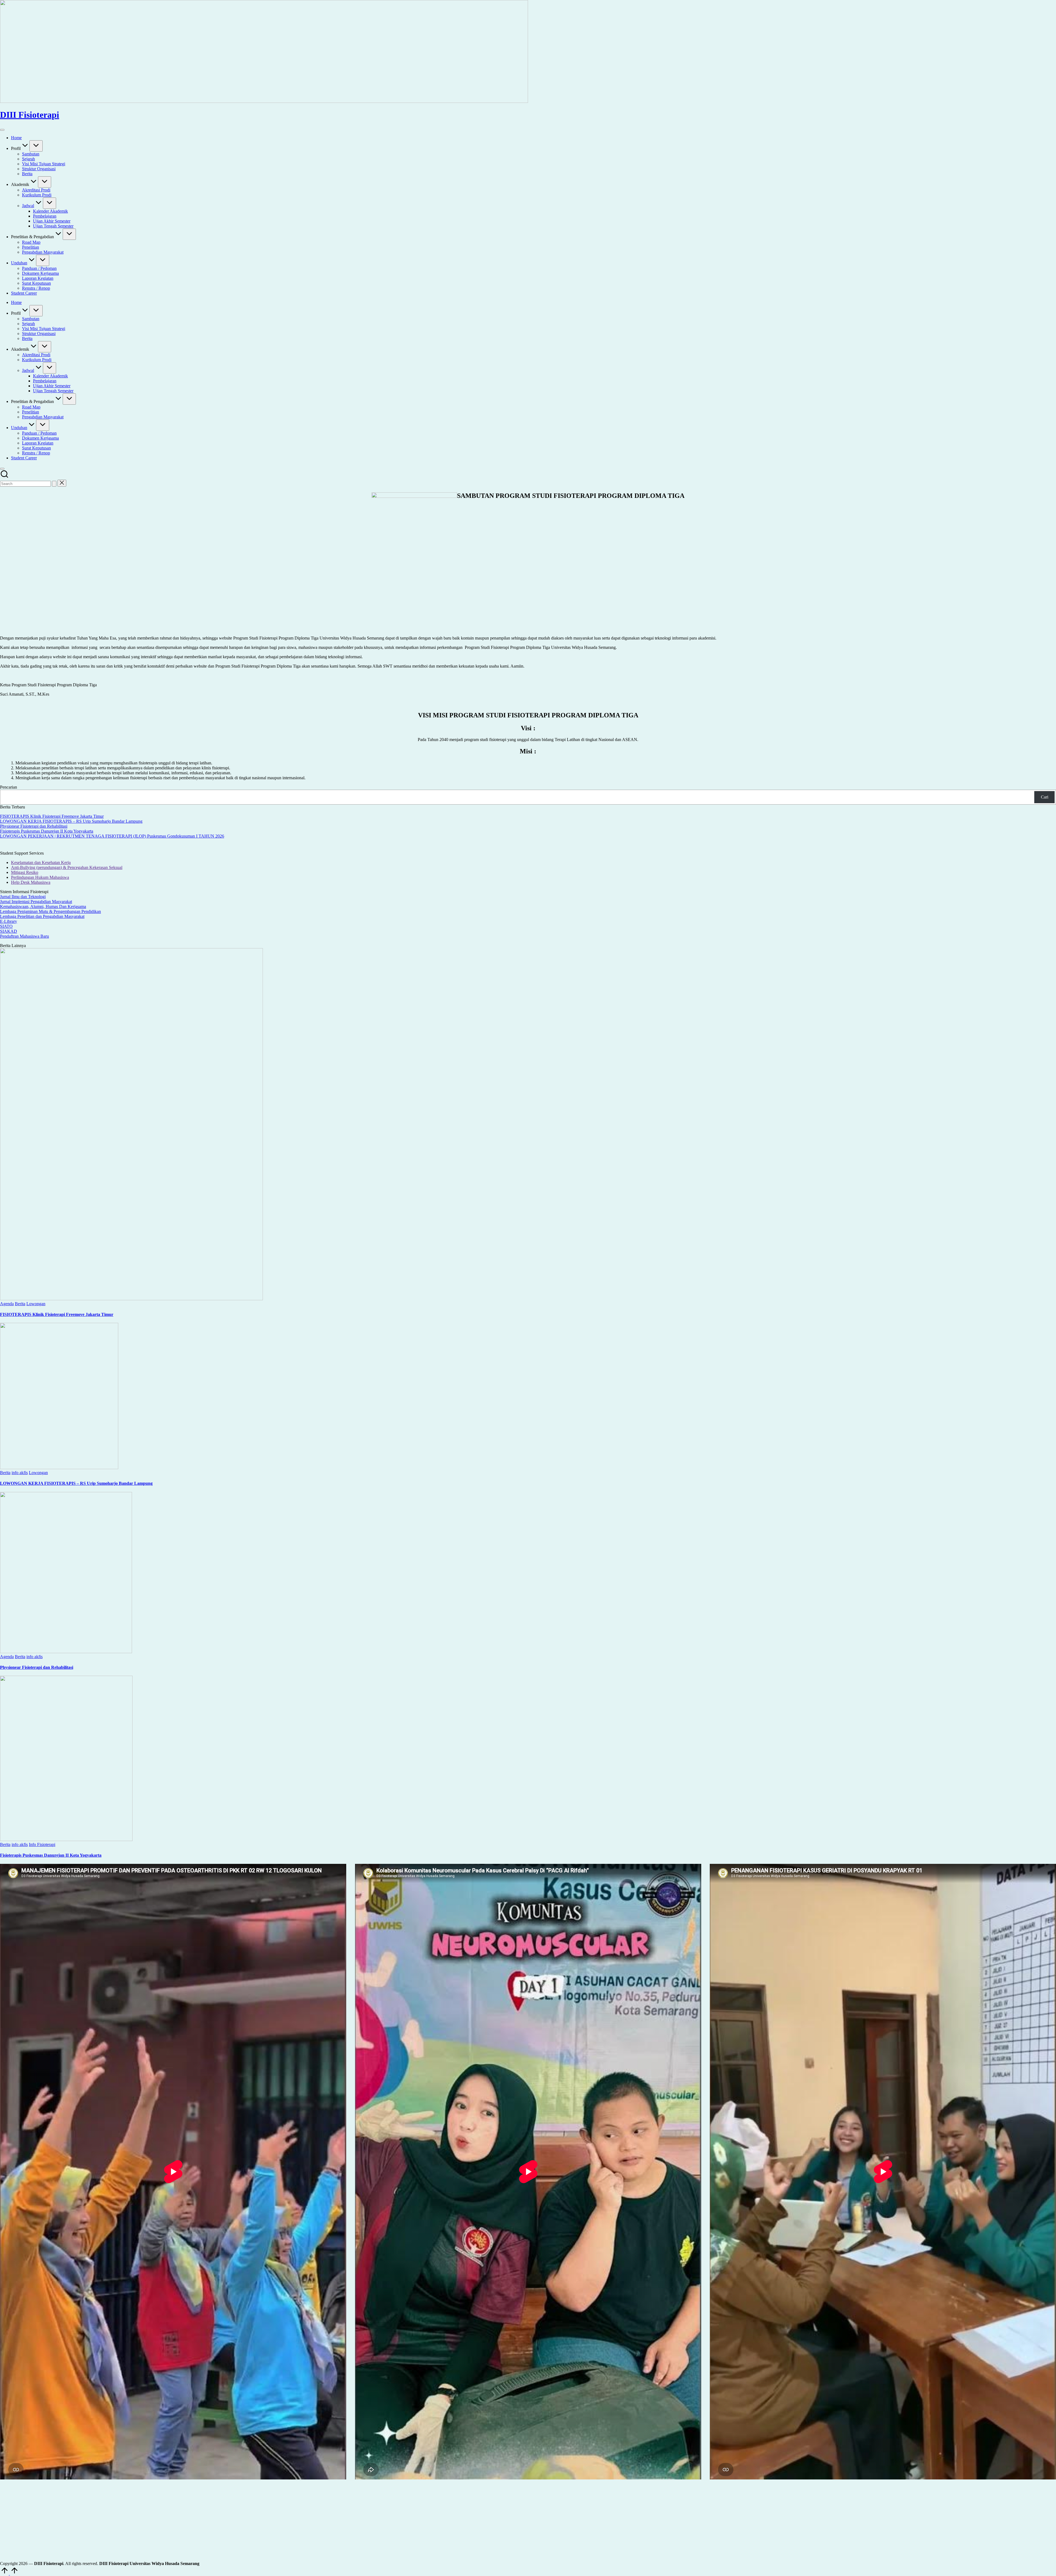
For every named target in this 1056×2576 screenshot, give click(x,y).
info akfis (20, 1473)
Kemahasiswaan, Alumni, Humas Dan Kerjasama (43, 906)
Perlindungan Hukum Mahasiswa (40, 877)
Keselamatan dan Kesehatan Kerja (41, 862)
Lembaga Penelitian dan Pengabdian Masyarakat (42, 916)
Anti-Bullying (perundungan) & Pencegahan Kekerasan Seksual (67, 867)
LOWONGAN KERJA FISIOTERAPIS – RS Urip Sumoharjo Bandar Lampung (71, 821)
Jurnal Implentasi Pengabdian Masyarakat (36, 902)
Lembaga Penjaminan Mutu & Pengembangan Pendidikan (50, 911)
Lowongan (36, 1304)
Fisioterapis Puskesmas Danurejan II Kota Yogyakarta (47, 831)
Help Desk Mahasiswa (31, 882)
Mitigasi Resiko (25, 872)
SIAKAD (9, 931)
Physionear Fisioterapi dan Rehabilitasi (34, 826)
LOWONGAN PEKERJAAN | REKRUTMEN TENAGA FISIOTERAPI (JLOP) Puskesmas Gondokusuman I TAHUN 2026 (112, 836)
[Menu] (2, 130)
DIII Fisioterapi (30, 115)
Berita (20, 1304)
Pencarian (9, 787)
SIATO (6, 926)
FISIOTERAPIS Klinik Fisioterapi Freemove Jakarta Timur (52, 816)
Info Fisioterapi (42, 1844)
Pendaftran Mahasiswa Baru (24, 936)
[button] (54, 484)
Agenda (7, 1304)
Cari (1045, 797)
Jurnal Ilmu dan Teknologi (23, 897)
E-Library (9, 921)
